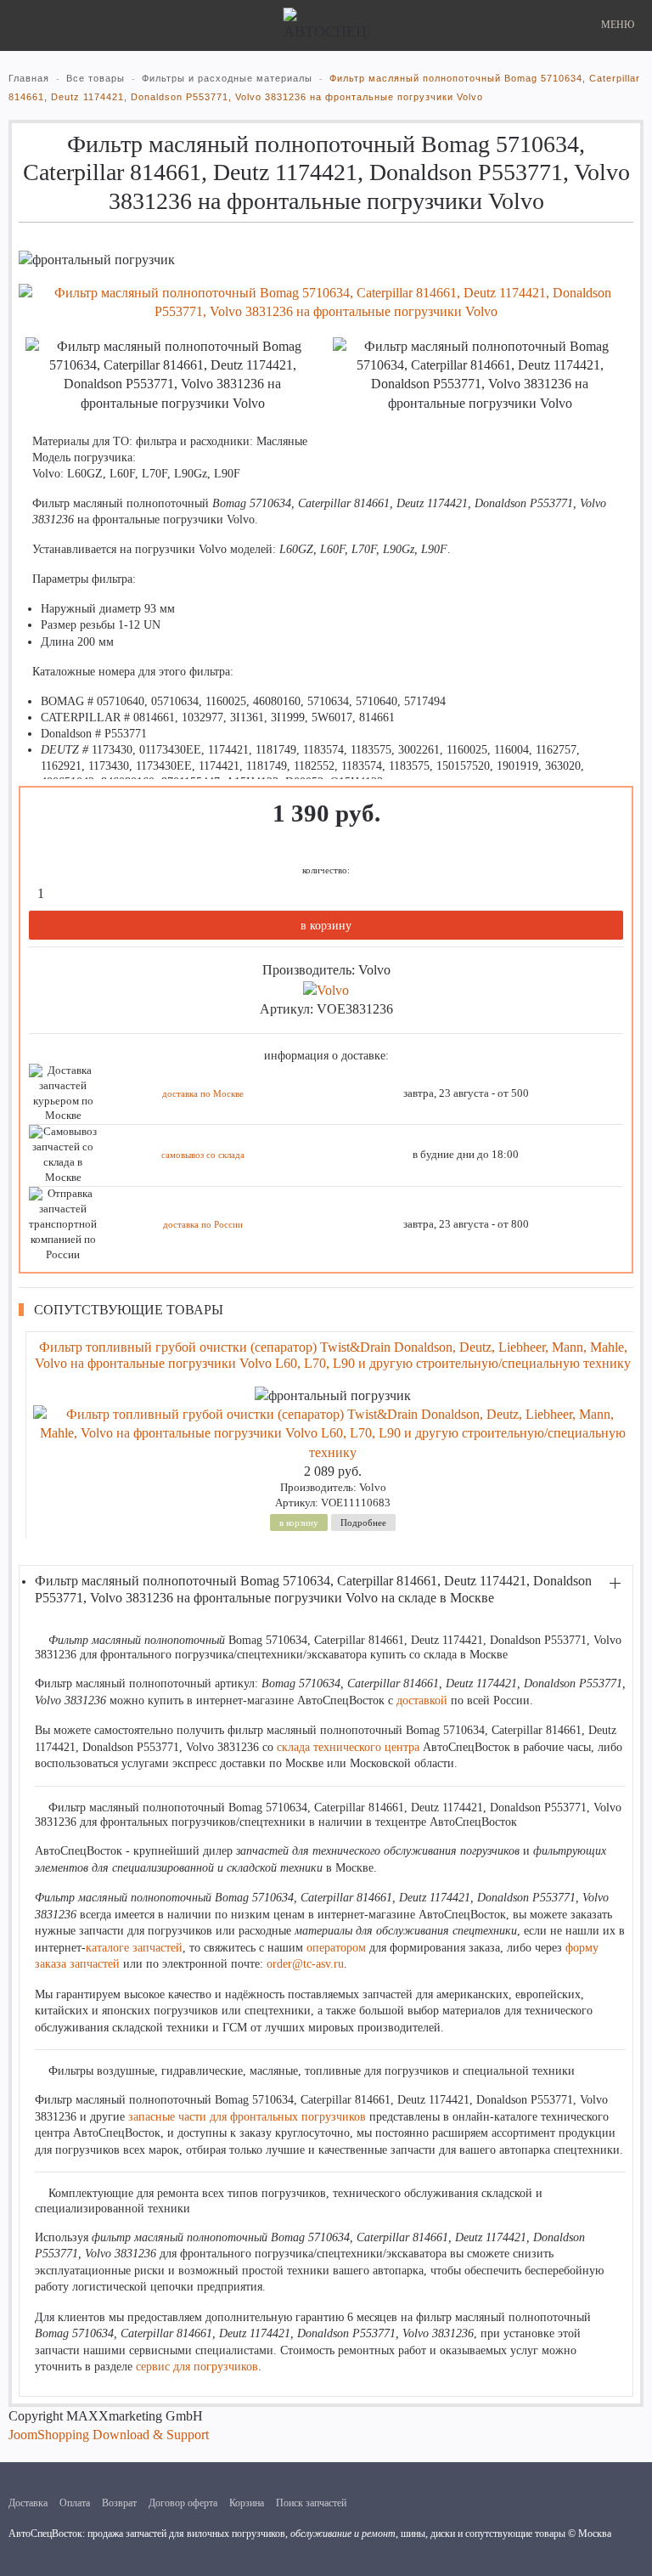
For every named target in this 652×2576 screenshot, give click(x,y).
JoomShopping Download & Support (109, 2435)
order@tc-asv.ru (305, 1964)
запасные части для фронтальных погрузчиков (247, 2117)
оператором (336, 1948)
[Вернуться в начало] (326, 25)
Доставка (28, 2503)
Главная (29, 78)
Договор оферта (183, 2503)
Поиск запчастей (311, 2503)
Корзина (247, 2503)
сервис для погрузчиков (197, 2367)
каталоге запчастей (134, 1948)
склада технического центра (348, 1747)
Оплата (75, 2503)
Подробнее (363, 1522)
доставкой (422, 1700)
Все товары (96, 78)
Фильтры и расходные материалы (227, 78)
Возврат (119, 2503)
